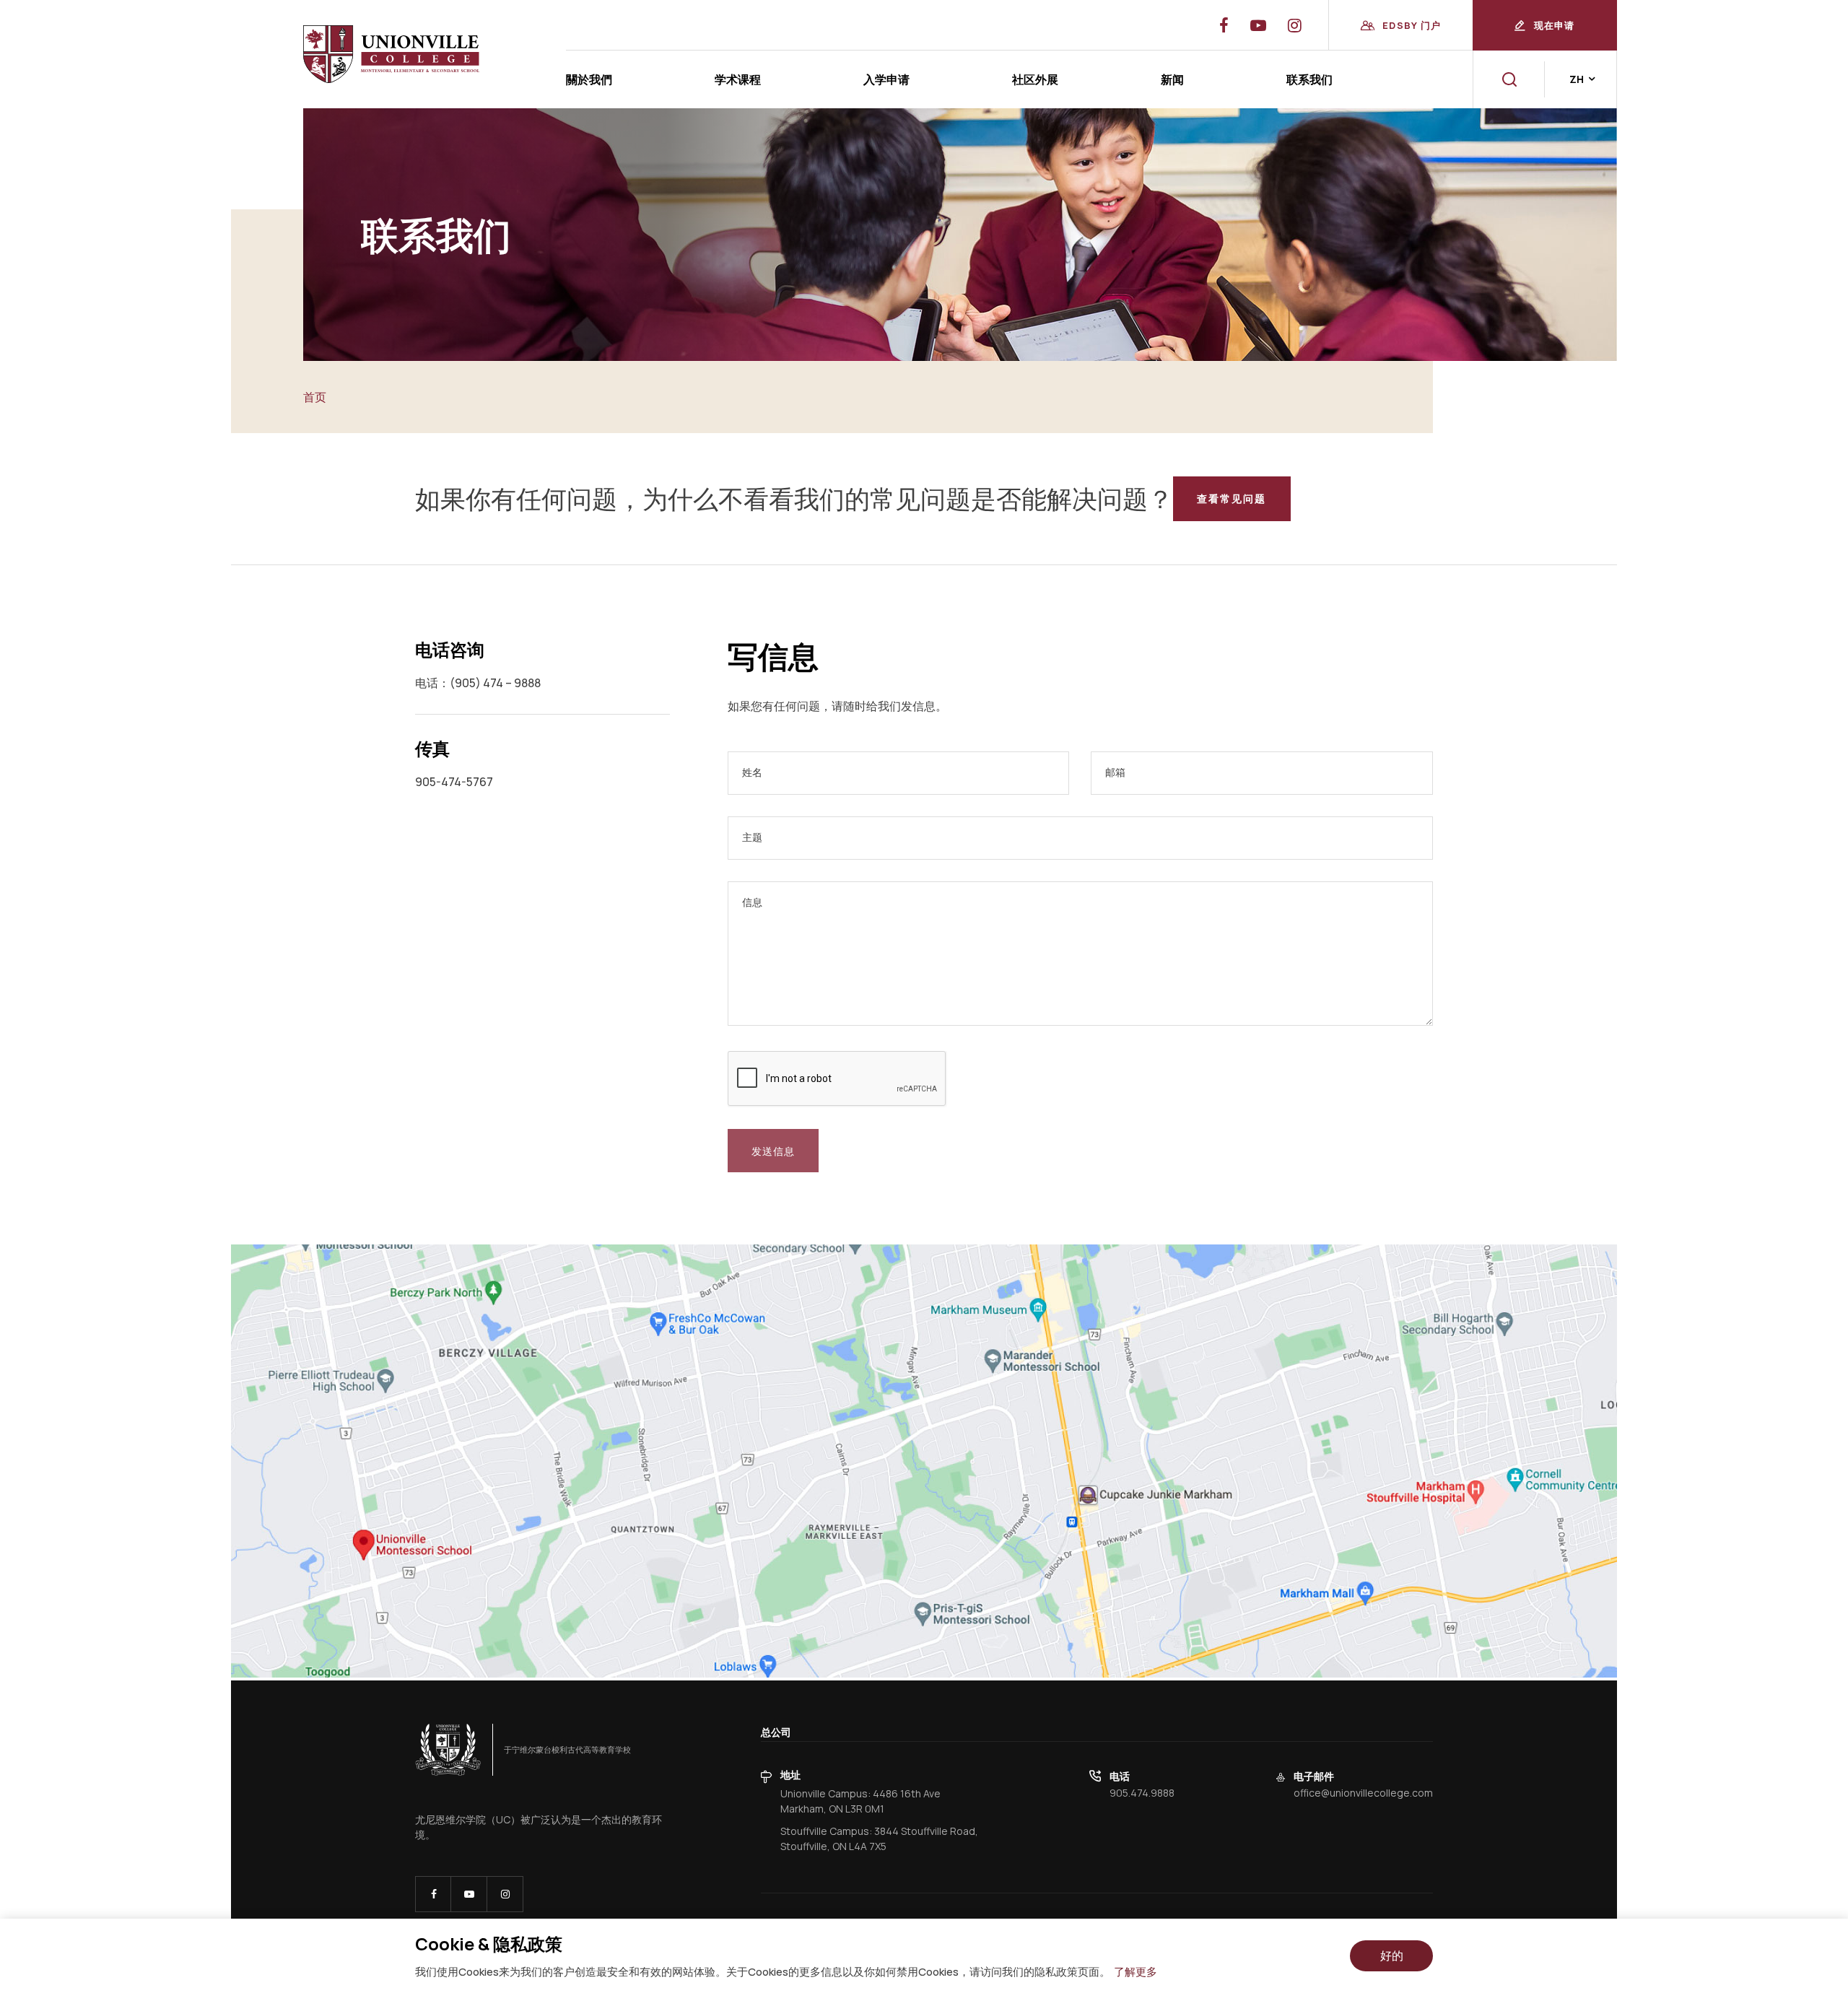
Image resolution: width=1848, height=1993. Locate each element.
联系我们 (1309, 79)
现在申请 (1555, 25)
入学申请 (886, 79)
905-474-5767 (454, 782)
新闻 (1172, 79)
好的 (1392, 1955)
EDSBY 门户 (1412, 25)
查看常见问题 (1232, 498)
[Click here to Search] (1509, 79)
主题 (752, 837)
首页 (315, 397)
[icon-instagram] (505, 1894)
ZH (1577, 79)
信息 (752, 902)
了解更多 (1136, 1972)
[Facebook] (1224, 25)
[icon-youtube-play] (469, 1894)
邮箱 (1115, 772)
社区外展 (1035, 79)
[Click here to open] (448, 1750)
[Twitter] (1258, 25)
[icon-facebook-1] (433, 1894)
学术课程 (738, 79)
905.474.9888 (1142, 1793)
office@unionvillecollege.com (1363, 1793)
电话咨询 (450, 649)
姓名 (752, 772)
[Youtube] (1295, 25)
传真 (432, 748)
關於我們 (589, 79)
